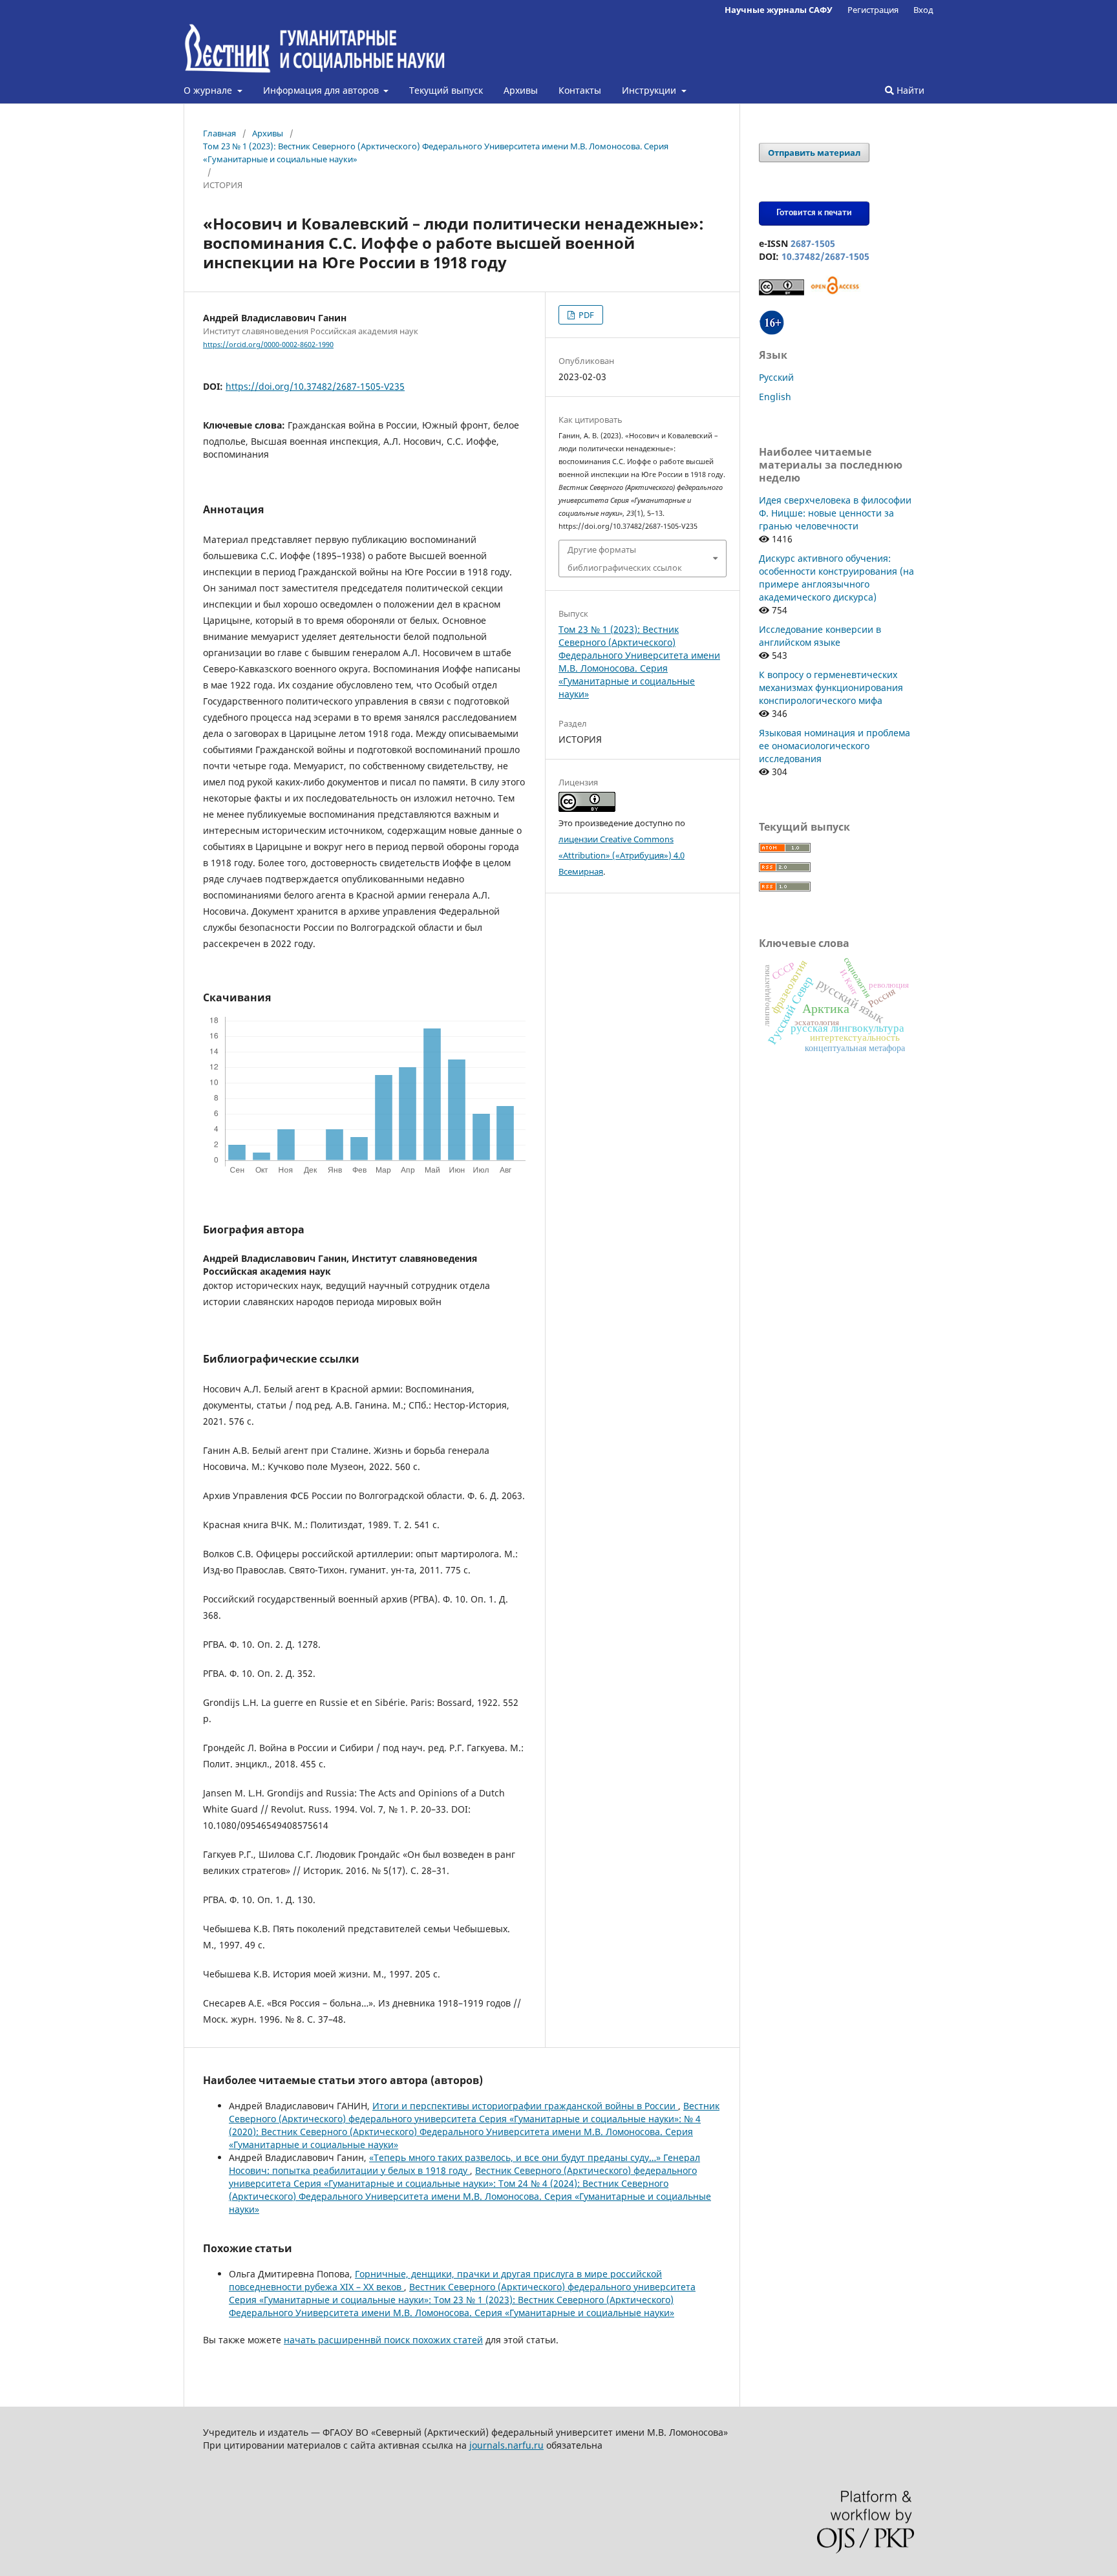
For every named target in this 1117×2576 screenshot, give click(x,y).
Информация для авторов (322, 90)
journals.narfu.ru (506, 2445)
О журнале (209, 90)
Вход (923, 10)
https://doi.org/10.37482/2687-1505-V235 (315, 386)
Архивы (521, 90)
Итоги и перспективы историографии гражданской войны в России (525, 2106)
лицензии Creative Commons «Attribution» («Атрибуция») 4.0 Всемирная (622, 855)
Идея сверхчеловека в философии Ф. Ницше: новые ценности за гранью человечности (835, 513)
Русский (776, 377)
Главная (219, 133)
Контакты (580, 90)
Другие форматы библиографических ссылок (625, 559)
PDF (585, 315)
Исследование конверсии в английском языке (820, 636)
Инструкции (650, 90)
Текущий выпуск (446, 90)
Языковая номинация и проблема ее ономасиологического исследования (835, 746)
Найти (909, 90)
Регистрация (873, 10)
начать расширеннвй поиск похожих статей (383, 2340)
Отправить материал (814, 153)
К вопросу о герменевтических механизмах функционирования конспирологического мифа (831, 687)
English (775, 397)
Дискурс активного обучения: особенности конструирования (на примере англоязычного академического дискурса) (836, 578)
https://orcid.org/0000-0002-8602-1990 (268, 345)
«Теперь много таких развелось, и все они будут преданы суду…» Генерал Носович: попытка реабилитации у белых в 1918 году (464, 2164)
